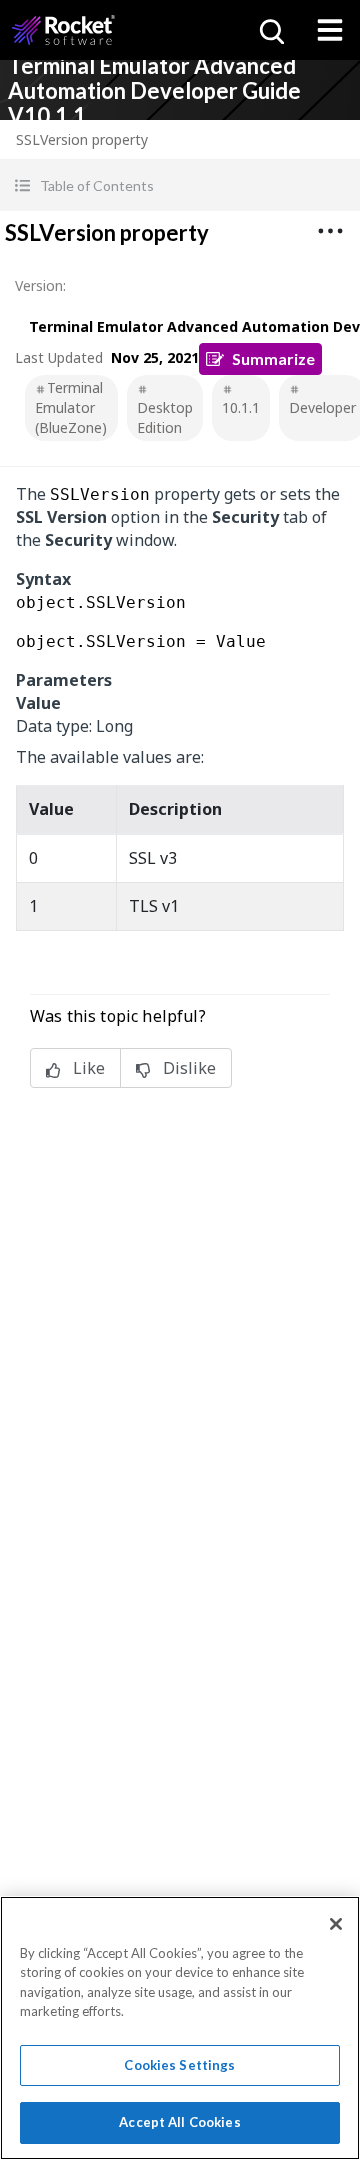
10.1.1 (241, 407)
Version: (40, 285)
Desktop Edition (165, 417)
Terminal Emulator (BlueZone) (71, 407)
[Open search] (270, 30)
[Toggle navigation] (330, 30)
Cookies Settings (179, 2065)
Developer (322, 407)
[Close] (336, 1924)
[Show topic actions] (330, 231)
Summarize (273, 358)
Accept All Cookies (179, 2122)
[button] (180, 185)
